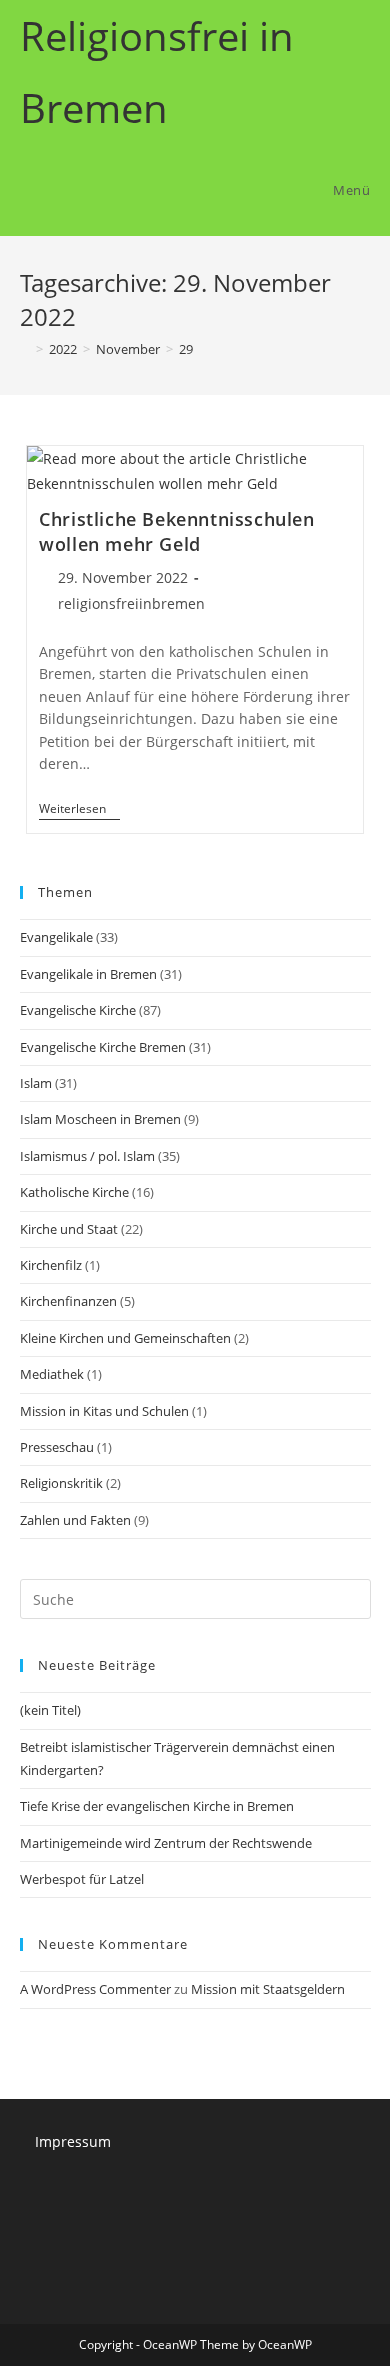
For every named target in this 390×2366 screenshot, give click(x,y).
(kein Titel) (50, 1710)
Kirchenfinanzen (68, 1301)
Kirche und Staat (69, 1229)
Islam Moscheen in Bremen (100, 1119)
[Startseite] (25, 349)
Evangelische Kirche (78, 1010)
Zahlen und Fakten (75, 1520)
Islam (36, 1083)
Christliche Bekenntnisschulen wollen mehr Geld (176, 531)
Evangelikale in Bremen (88, 974)
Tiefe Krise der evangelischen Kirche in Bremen (157, 1806)
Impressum (73, 2141)
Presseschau (57, 1447)
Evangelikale (56, 937)
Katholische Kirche (74, 1192)
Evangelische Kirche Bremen (103, 1047)
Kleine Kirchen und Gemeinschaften (125, 1338)
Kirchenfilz (51, 1265)
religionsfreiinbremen (131, 603)
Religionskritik (61, 1483)
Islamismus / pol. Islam (87, 1156)
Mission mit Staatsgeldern (268, 1989)
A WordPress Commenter (95, 1989)
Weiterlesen (79, 810)
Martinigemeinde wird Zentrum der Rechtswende (166, 1843)
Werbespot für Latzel (82, 1879)
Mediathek (52, 1374)
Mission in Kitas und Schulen (104, 1411)
